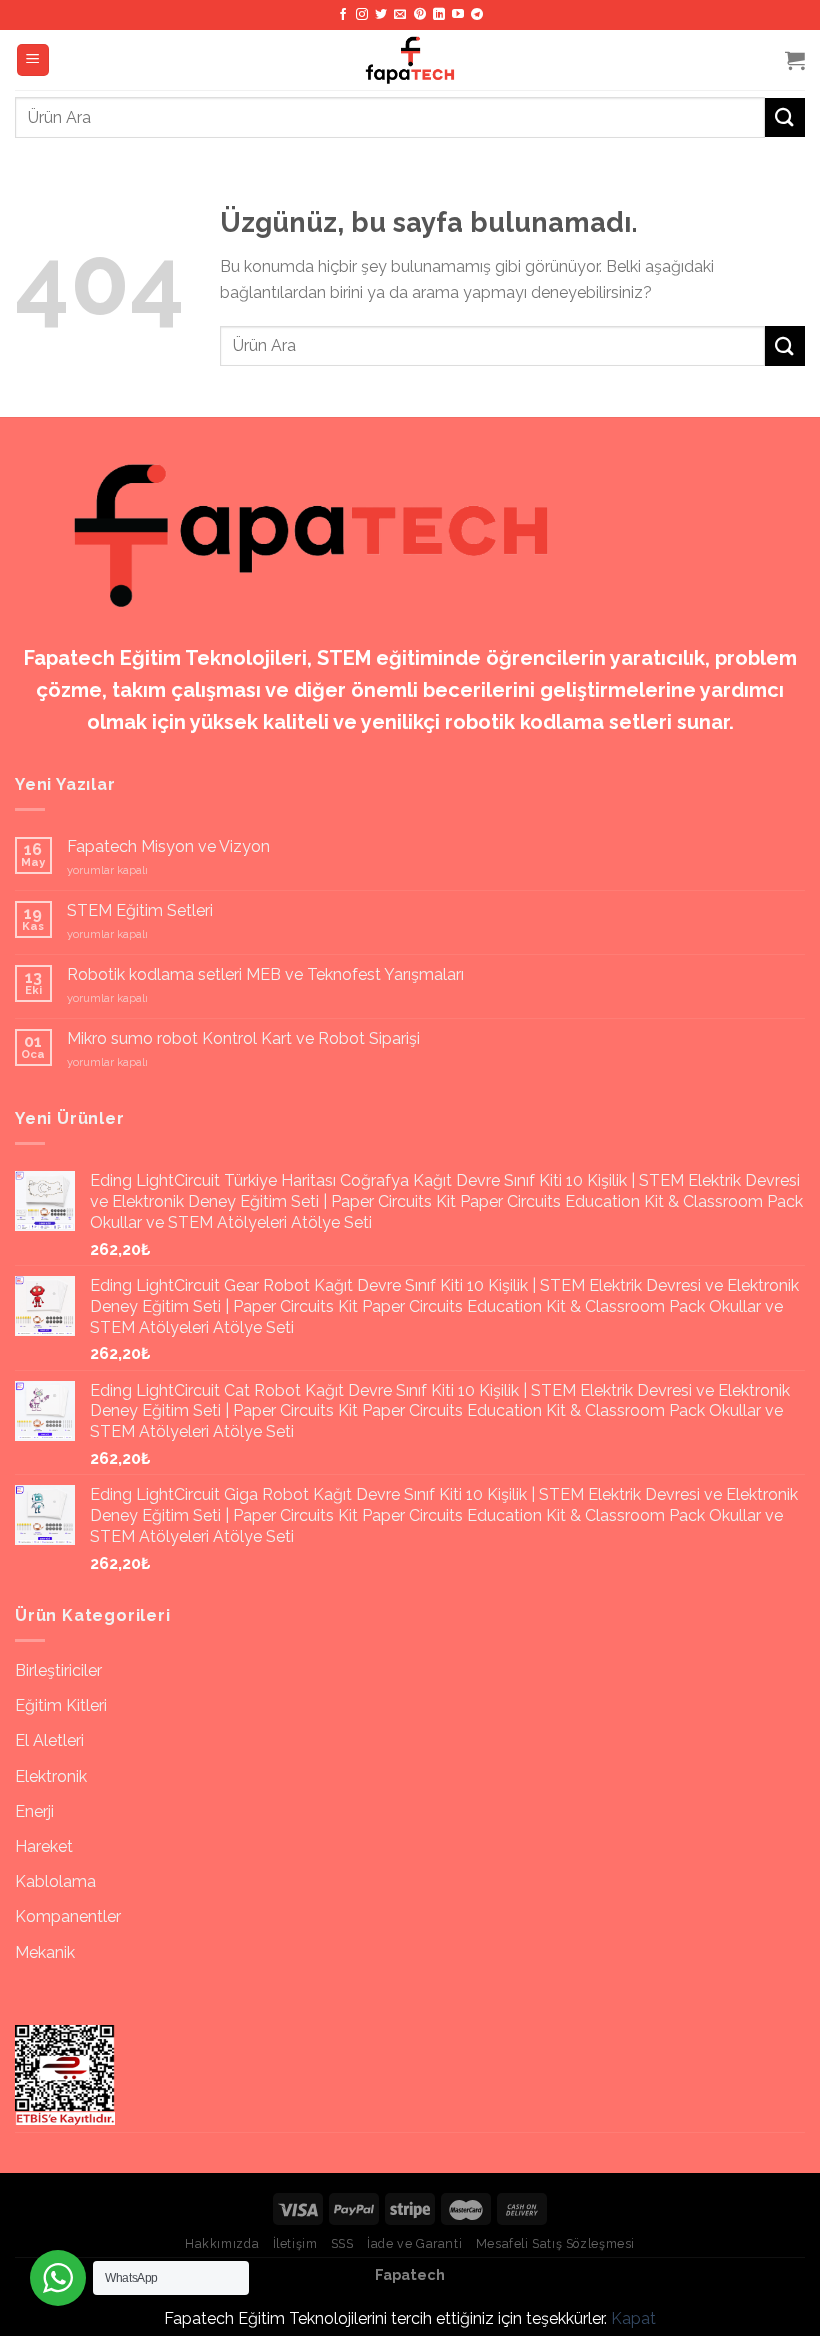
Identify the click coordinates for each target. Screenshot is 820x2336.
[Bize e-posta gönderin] (400, 15)
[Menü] (33, 60)
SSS (342, 2243)
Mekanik (45, 1952)
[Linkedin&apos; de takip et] (439, 15)
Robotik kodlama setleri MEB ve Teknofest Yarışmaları (265, 974)
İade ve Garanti (414, 2243)
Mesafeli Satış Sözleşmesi (555, 2243)
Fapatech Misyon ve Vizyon (168, 846)
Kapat (633, 2318)
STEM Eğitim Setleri (140, 910)
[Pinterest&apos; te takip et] (420, 15)
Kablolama (55, 1881)
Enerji (34, 1811)
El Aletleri (49, 1740)
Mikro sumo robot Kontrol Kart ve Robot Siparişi (243, 1038)
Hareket (44, 1846)
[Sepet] (795, 60)
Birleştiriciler (58, 1670)
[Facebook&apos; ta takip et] (343, 15)
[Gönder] (785, 117)
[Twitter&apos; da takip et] (381, 15)
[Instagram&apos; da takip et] (362, 15)
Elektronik (51, 1776)
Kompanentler (68, 1916)
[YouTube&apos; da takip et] (458, 15)
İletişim (295, 2243)
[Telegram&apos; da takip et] (477, 15)
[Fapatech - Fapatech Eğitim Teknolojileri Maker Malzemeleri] (410, 60)
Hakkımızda (222, 2243)
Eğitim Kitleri (61, 1705)
